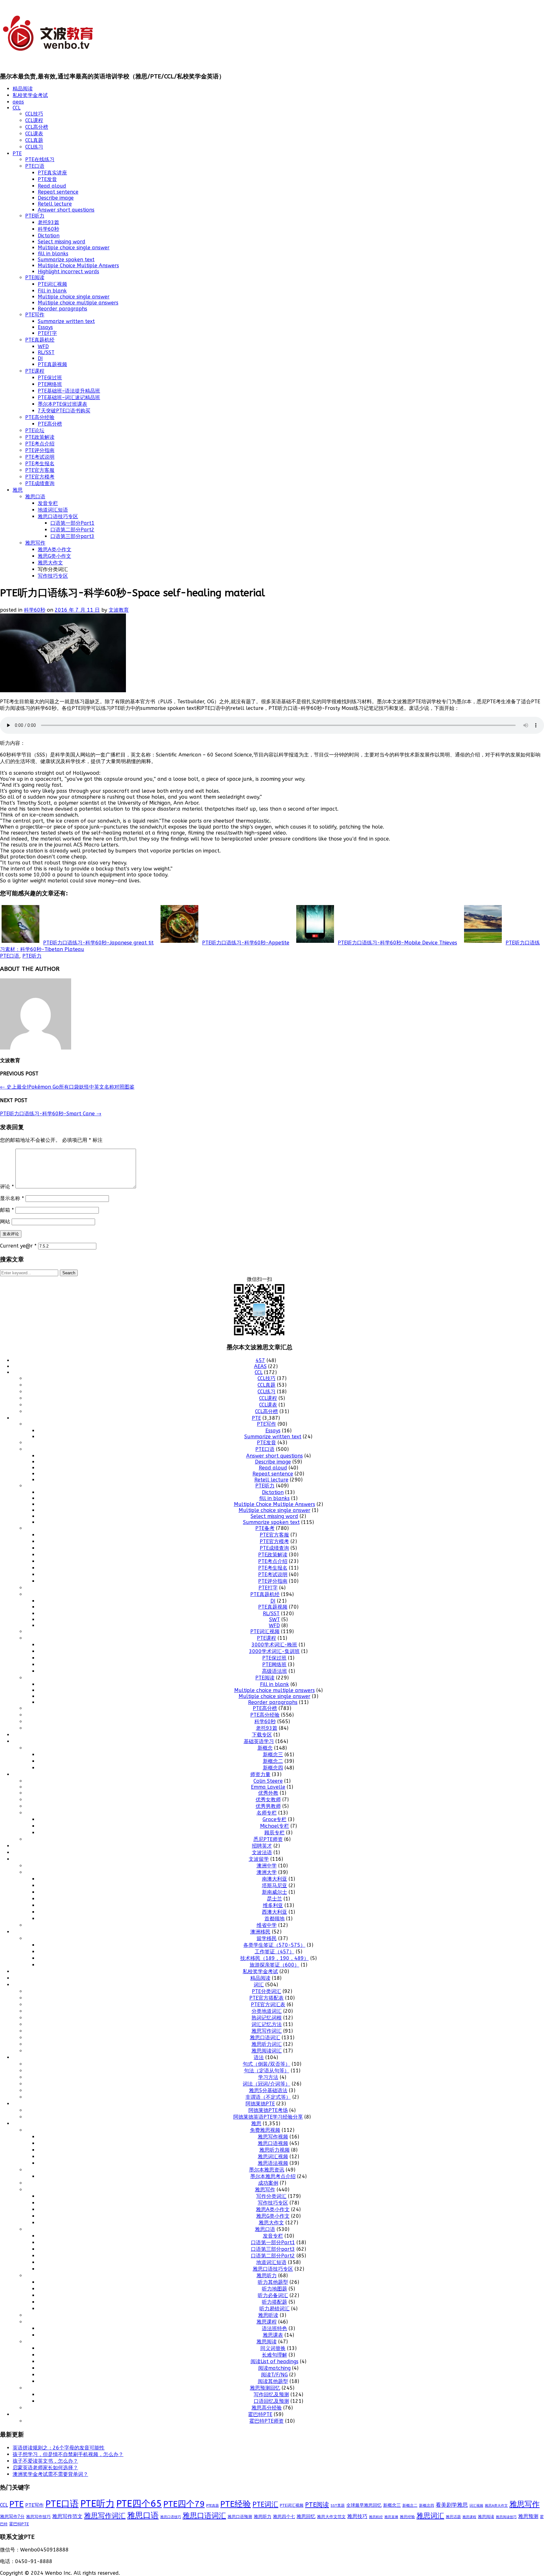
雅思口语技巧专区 (58, 516)
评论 (7, 1187)
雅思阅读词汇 (267, 2051)
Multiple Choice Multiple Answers (78, 266)
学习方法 (268, 2077)
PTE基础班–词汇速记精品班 (69, 397)
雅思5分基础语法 (268, 2090)
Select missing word (62, 242)
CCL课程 (34, 120)
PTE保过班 (50, 378)
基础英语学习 (259, 1741)
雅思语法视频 (273, 2163)
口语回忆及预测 (271, 2401)
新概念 (265, 1748)
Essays (45, 327)
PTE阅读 (35, 277)
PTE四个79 (184, 2504)
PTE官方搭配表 (266, 1998)
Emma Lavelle (268, 1787)
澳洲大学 (267, 1872)
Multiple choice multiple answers (78, 303)
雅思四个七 (284, 2517)
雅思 (18, 490)
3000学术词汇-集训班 (274, 1651)
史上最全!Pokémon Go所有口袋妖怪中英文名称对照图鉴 (67, 1087)
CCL (17, 108)
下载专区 (262, 1735)
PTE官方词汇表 (268, 2004)
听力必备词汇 (273, 2295)
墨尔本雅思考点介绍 (273, 2176)
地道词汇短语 (53, 510)
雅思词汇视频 (273, 2157)
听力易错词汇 (275, 2309)
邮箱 (7, 1210)
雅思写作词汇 (267, 2031)
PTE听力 (35, 216)
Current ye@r (18, 1246)
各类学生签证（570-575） (274, 1945)
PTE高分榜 (50, 424)
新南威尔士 (275, 1892)
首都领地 (275, 1919)
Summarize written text (66, 321)
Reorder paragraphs (62, 309)
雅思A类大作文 (496, 2506)
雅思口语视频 (273, 2143)
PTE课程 (35, 371)
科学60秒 (48, 229)
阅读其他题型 (273, 2381)
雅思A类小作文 (55, 549)
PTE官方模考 (40, 477)
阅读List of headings (275, 2361)
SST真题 (338, 2505)
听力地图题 (275, 2289)
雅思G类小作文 (54, 556)
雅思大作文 (50, 563)
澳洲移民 (260, 1932)
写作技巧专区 (53, 576)
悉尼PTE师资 (268, 1839)
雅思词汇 (430, 2516)
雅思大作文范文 (331, 2517)
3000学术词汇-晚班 (274, 1645)
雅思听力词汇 (267, 2044)
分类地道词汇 (267, 2011)
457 (260, 1360)
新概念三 (273, 1755)
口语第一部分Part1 (72, 523)
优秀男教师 (268, 1806)
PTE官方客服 (40, 470)
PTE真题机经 (40, 340)
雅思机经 (376, 2517)
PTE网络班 (50, 384)
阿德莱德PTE (260, 2104)
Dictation (49, 236)
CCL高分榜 (37, 127)
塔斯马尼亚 (275, 1885)
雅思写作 (35, 543)
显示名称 (12, 1198)
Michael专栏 (275, 1826)
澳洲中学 (267, 1866)
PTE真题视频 (52, 364)
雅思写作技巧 (38, 2517)
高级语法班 (275, 1671)
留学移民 (267, 1938)
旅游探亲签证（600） (275, 1965)
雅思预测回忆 (265, 2388)
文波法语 (262, 1852)
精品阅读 (23, 89)
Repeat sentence (58, 192)
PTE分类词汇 (266, 1991)
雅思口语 (35, 497)
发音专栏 (48, 503)
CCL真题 (34, 140)
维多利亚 (273, 1905)
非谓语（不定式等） (268, 2097)
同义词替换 (273, 2348)
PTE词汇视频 (52, 284)
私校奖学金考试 (30, 95)
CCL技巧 (34, 114)
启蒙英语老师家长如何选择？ (45, 2468)
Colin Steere (268, 1781)
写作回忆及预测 (271, 2395)
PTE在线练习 (40, 159)
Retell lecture (55, 204)
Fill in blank (52, 291)
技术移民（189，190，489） (275, 1958)
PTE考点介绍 (40, 444)
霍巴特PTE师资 (266, 2421)
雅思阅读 (267, 2342)
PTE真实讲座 (52, 173)
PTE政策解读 (40, 437)
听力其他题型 (273, 2282)
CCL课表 (34, 134)
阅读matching (274, 2368)
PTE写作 (35, 315)
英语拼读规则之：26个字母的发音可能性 (59, 2448)
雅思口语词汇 (265, 2038)
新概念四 (273, 1768)
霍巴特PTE (260, 2414)
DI (40, 358)
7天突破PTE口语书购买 (64, 411)
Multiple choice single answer (74, 248)
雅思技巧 (357, 2516)
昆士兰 (275, 1899)
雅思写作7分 (12, 2517)
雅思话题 (453, 2517)
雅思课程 (267, 2322)
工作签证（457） (275, 1952)
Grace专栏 (275, 1819)
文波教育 (119, 610)
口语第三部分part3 (72, 536)
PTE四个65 (139, 2504)
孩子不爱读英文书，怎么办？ (45, 2461)
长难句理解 (275, 2355)
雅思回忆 (306, 2517)
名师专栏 (267, 1813)
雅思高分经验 (267, 2408)
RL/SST (46, 352)
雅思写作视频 (273, 2137)
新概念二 (273, 1761)
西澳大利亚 (275, 1912)
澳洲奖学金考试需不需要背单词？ (50, 2474)
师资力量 (260, 1774)
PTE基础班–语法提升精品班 (69, 391)
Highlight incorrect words (68, 272)
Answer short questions (66, 210)
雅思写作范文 (67, 2516)
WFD (43, 346)
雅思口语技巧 (171, 2517)
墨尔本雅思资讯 (267, 2170)
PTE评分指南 (40, 450)
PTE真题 (212, 2506)
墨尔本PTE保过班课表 (62, 404)
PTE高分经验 (40, 417)
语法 (259, 2057)
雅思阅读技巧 (506, 2517)
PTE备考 (265, 1528)
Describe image (56, 198)
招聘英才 (262, 1846)
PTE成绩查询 (40, 483)
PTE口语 (35, 166)
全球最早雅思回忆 (364, 2505)
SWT (275, 1619)
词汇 (259, 1985)
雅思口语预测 (240, 2517)
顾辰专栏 (275, 1833)
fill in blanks (53, 254)
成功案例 (268, 2183)
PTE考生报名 (40, 464)
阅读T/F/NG (274, 2375)
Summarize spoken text (66, 260)
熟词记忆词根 (267, 2018)
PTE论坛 (35, 430)
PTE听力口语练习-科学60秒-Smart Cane (51, 1114)
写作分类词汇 (271, 2196)
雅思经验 (407, 2517)
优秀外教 (268, 1793)
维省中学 (267, 1925)
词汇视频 (476, 2506)
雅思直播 (391, 2517)
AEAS (260, 1366)
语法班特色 (275, 2328)
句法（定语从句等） (267, 2071)
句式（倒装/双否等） (266, 2064)
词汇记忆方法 (267, 2024)
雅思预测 (528, 2516)
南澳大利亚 (275, 1879)
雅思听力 (267, 2276)
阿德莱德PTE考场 (268, 2110)
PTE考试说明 (40, 457)
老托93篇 (48, 222)
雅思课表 (273, 2335)
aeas (18, 102)
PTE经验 (236, 2504)
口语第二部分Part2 (72, 530)
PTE (17, 153)
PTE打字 (47, 333)
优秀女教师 (268, 1800)
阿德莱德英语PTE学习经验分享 (268, 2117)
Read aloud (52, 186)
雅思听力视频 (275, 2150)
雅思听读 (268, 2315)
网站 (5, 1222)
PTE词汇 (265, 2505)
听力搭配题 (275, 2302)
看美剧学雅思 (452, 2505)
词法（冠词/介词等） (266, 2084)
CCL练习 (34, 147)
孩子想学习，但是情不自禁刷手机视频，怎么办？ (68, 2454)
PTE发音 (47, 179)
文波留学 (259, 1859)
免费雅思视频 (265, 2130)
